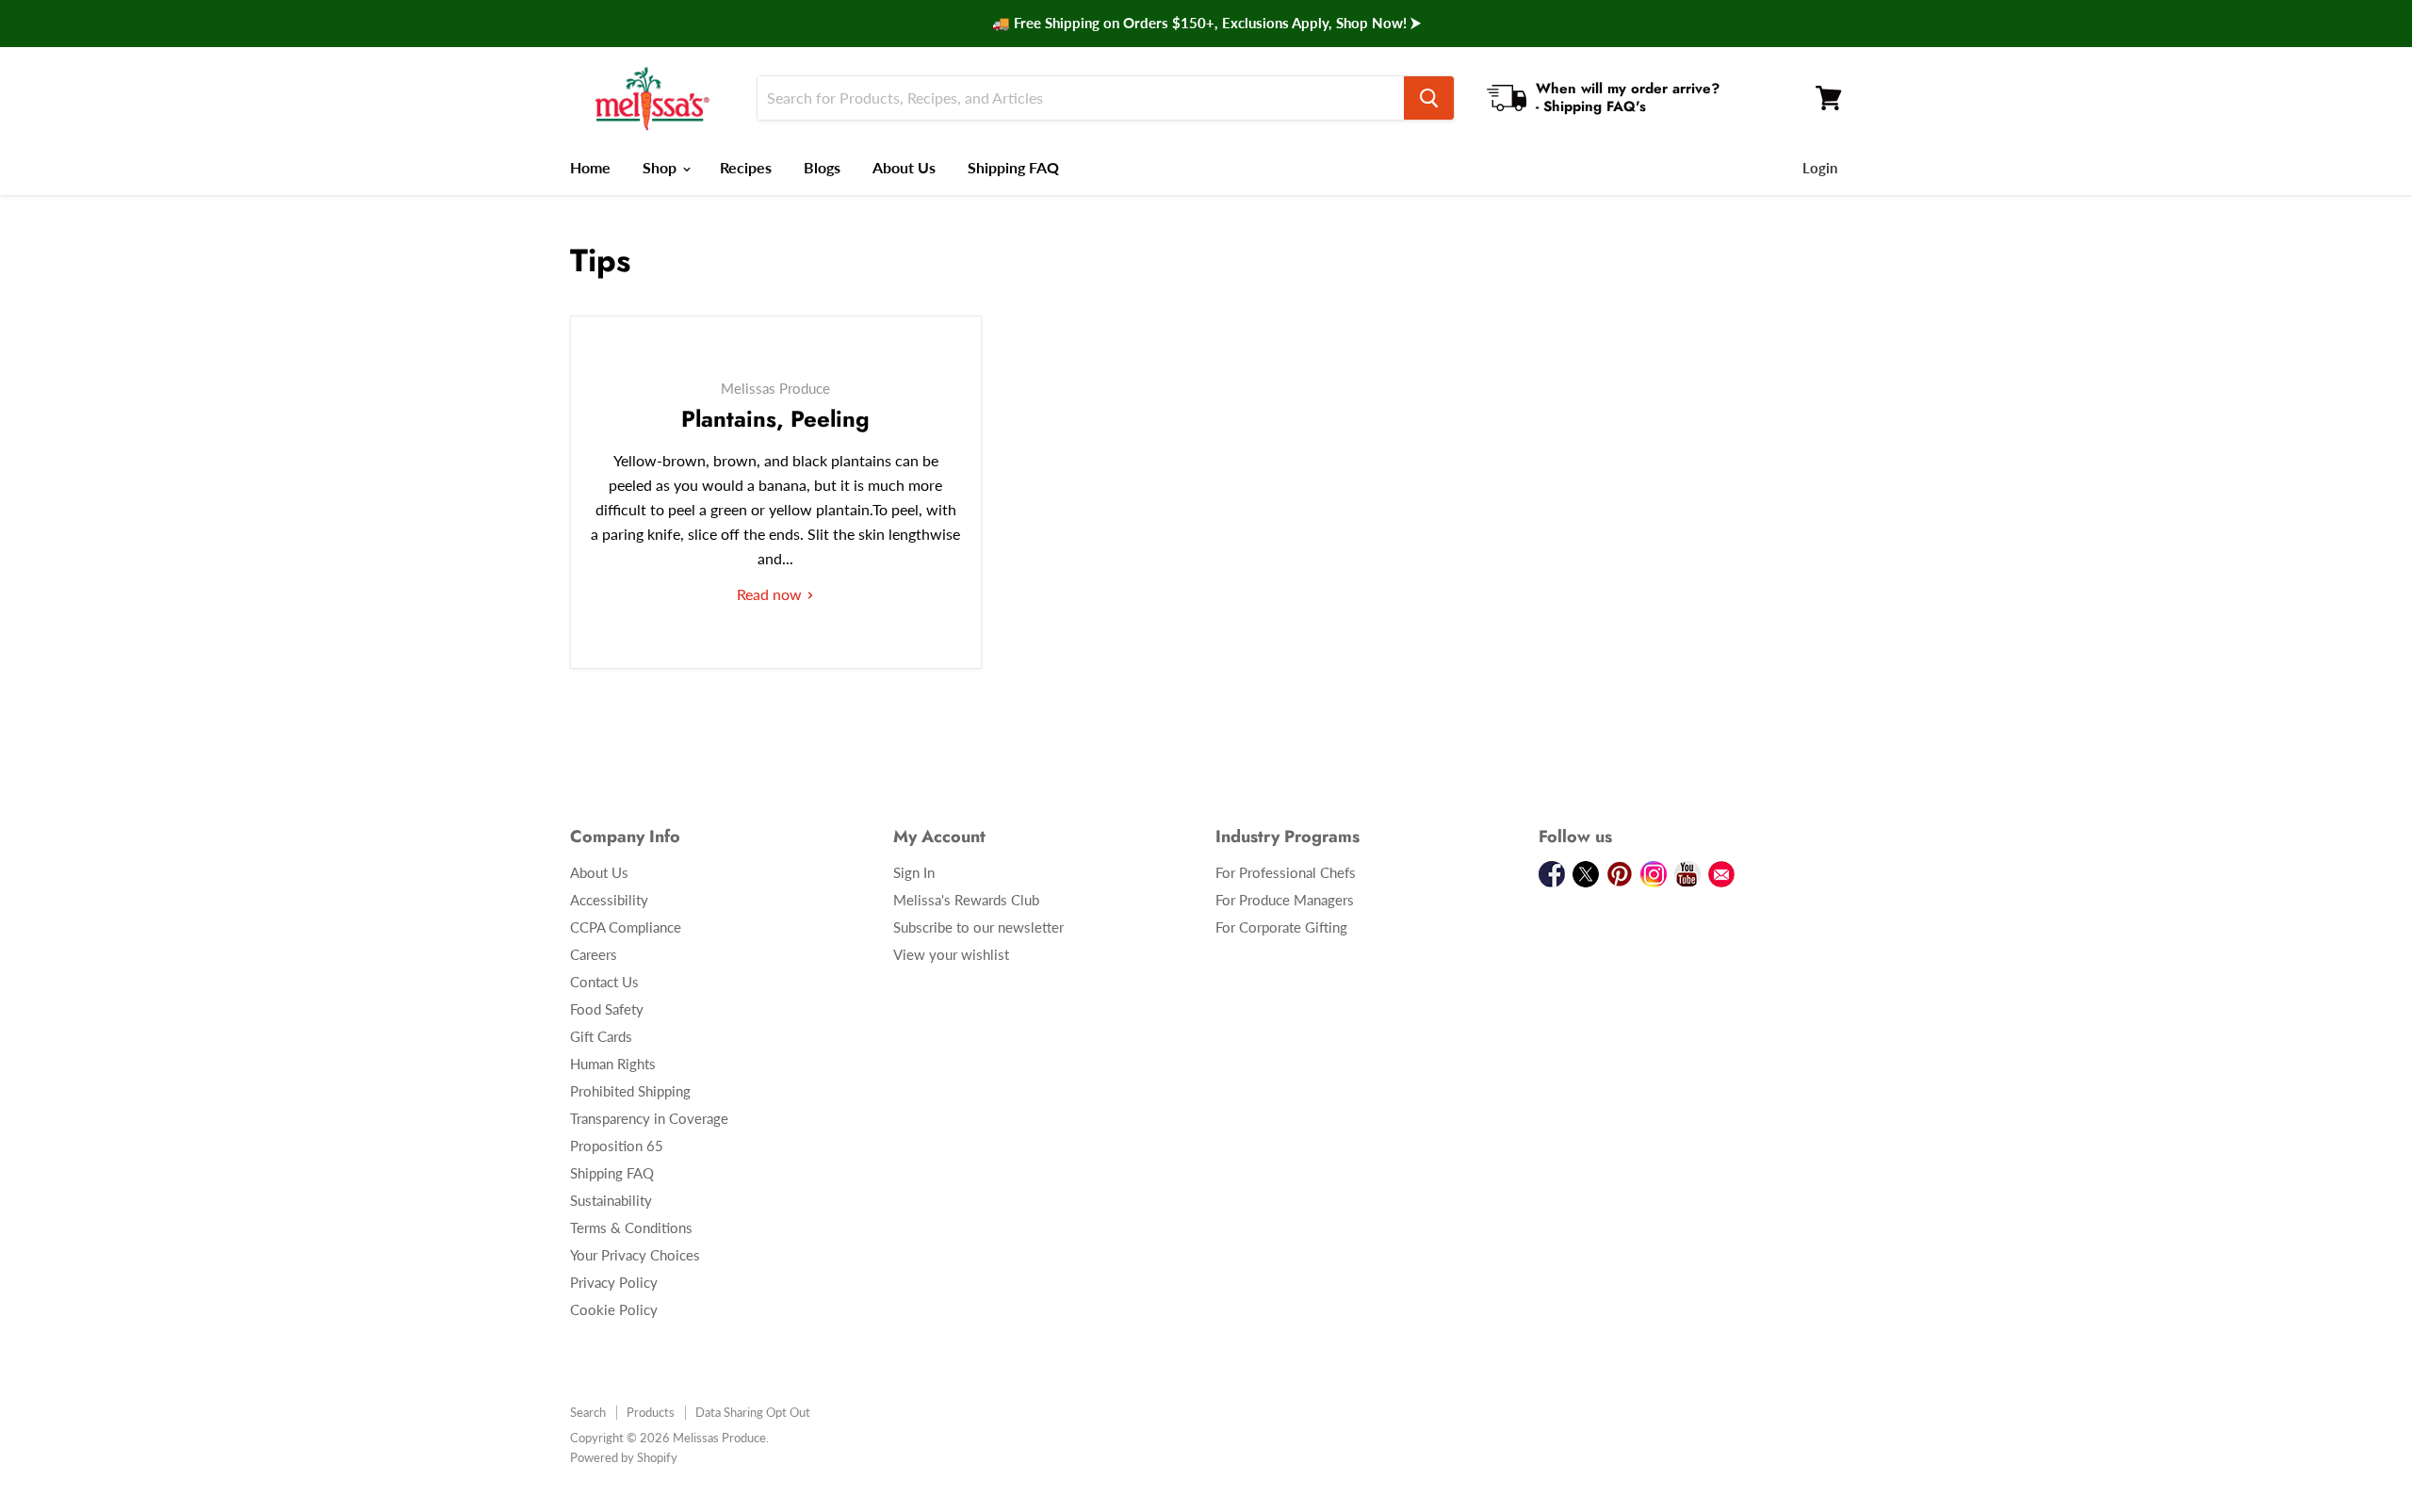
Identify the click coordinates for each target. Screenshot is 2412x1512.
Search (588, 1412)
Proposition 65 (617, 1146)
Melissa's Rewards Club (966, 900)
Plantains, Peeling (775, 419)
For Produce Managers (1285, 900)
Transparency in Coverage (649, 1118)
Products (651, 1412)
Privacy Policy (614, 1282)
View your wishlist (951, 954)
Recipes (746, 167)
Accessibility (609, 900)
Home (590, 167)
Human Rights (613, 1064)
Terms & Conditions (631, 1227)
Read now (771, 594)
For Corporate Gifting (1281, 927)
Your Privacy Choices (635, 1255)
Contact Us (604, 982)
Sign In (914, 872)
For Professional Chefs (1286, 872)
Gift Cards (601, 1036)
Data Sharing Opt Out (753, 1412)
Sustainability (611, 1200)
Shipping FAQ (1013, 167)
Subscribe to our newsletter (978, 927)
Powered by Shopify (624, 1457)
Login (1820, 168)
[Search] (1429, 98)
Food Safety (607, 1009)
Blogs (822, 167)
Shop (661, 167)
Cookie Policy (614, 1309)
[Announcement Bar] (1206, 24)
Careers (594, 954)
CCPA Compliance (626, 927)
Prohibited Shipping (630, 1091)
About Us (904, 167)
